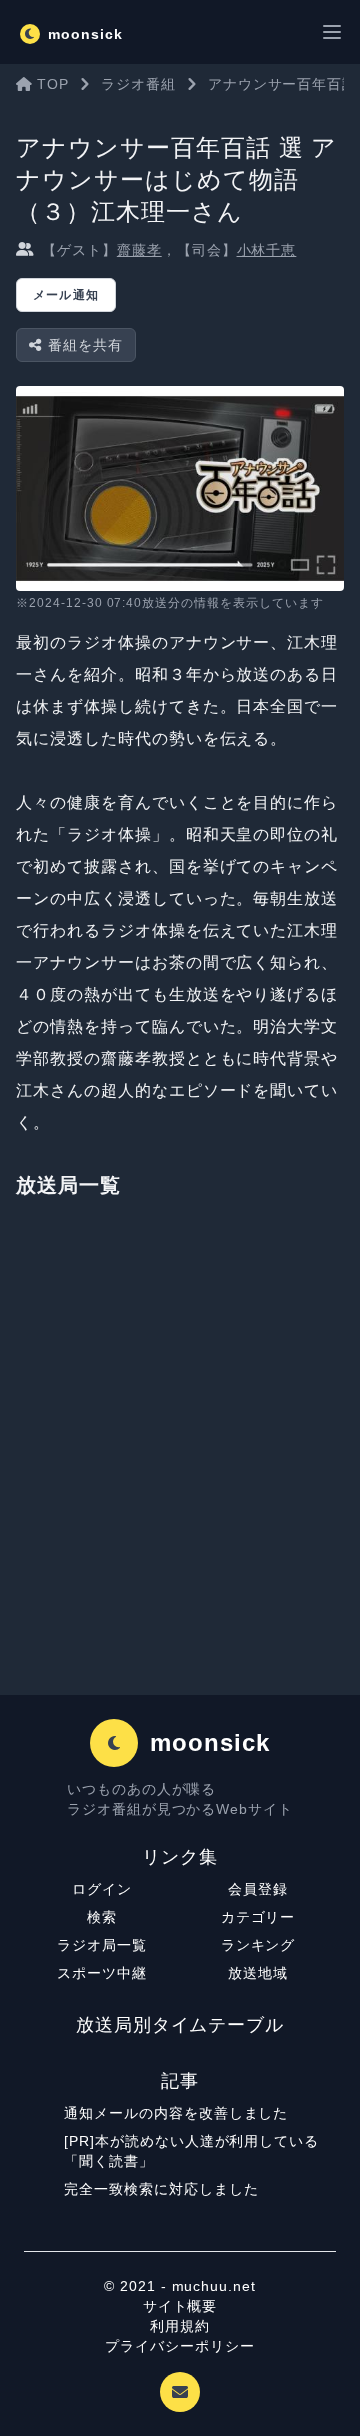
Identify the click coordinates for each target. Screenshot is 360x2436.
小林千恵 (267, 250)
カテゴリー (258, 1917)
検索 (102, 1917)
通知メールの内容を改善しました (176, 2113)
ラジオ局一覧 (102, 1945)
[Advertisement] (180, 1457)
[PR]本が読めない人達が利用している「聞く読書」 (191, 2151)
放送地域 (258, 1973)
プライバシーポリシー (180, 2346)
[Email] (180, 2392)
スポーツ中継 (102, 1973)
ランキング (258, 1945)
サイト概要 (180, 2306)
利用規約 (180, 2326)
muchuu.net (214, 2286)
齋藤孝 (139, 250)
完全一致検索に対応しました (161, 2189)
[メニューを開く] (332, 32)
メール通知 (66, 295)
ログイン (102, 1889)
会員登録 (258, 1889)
